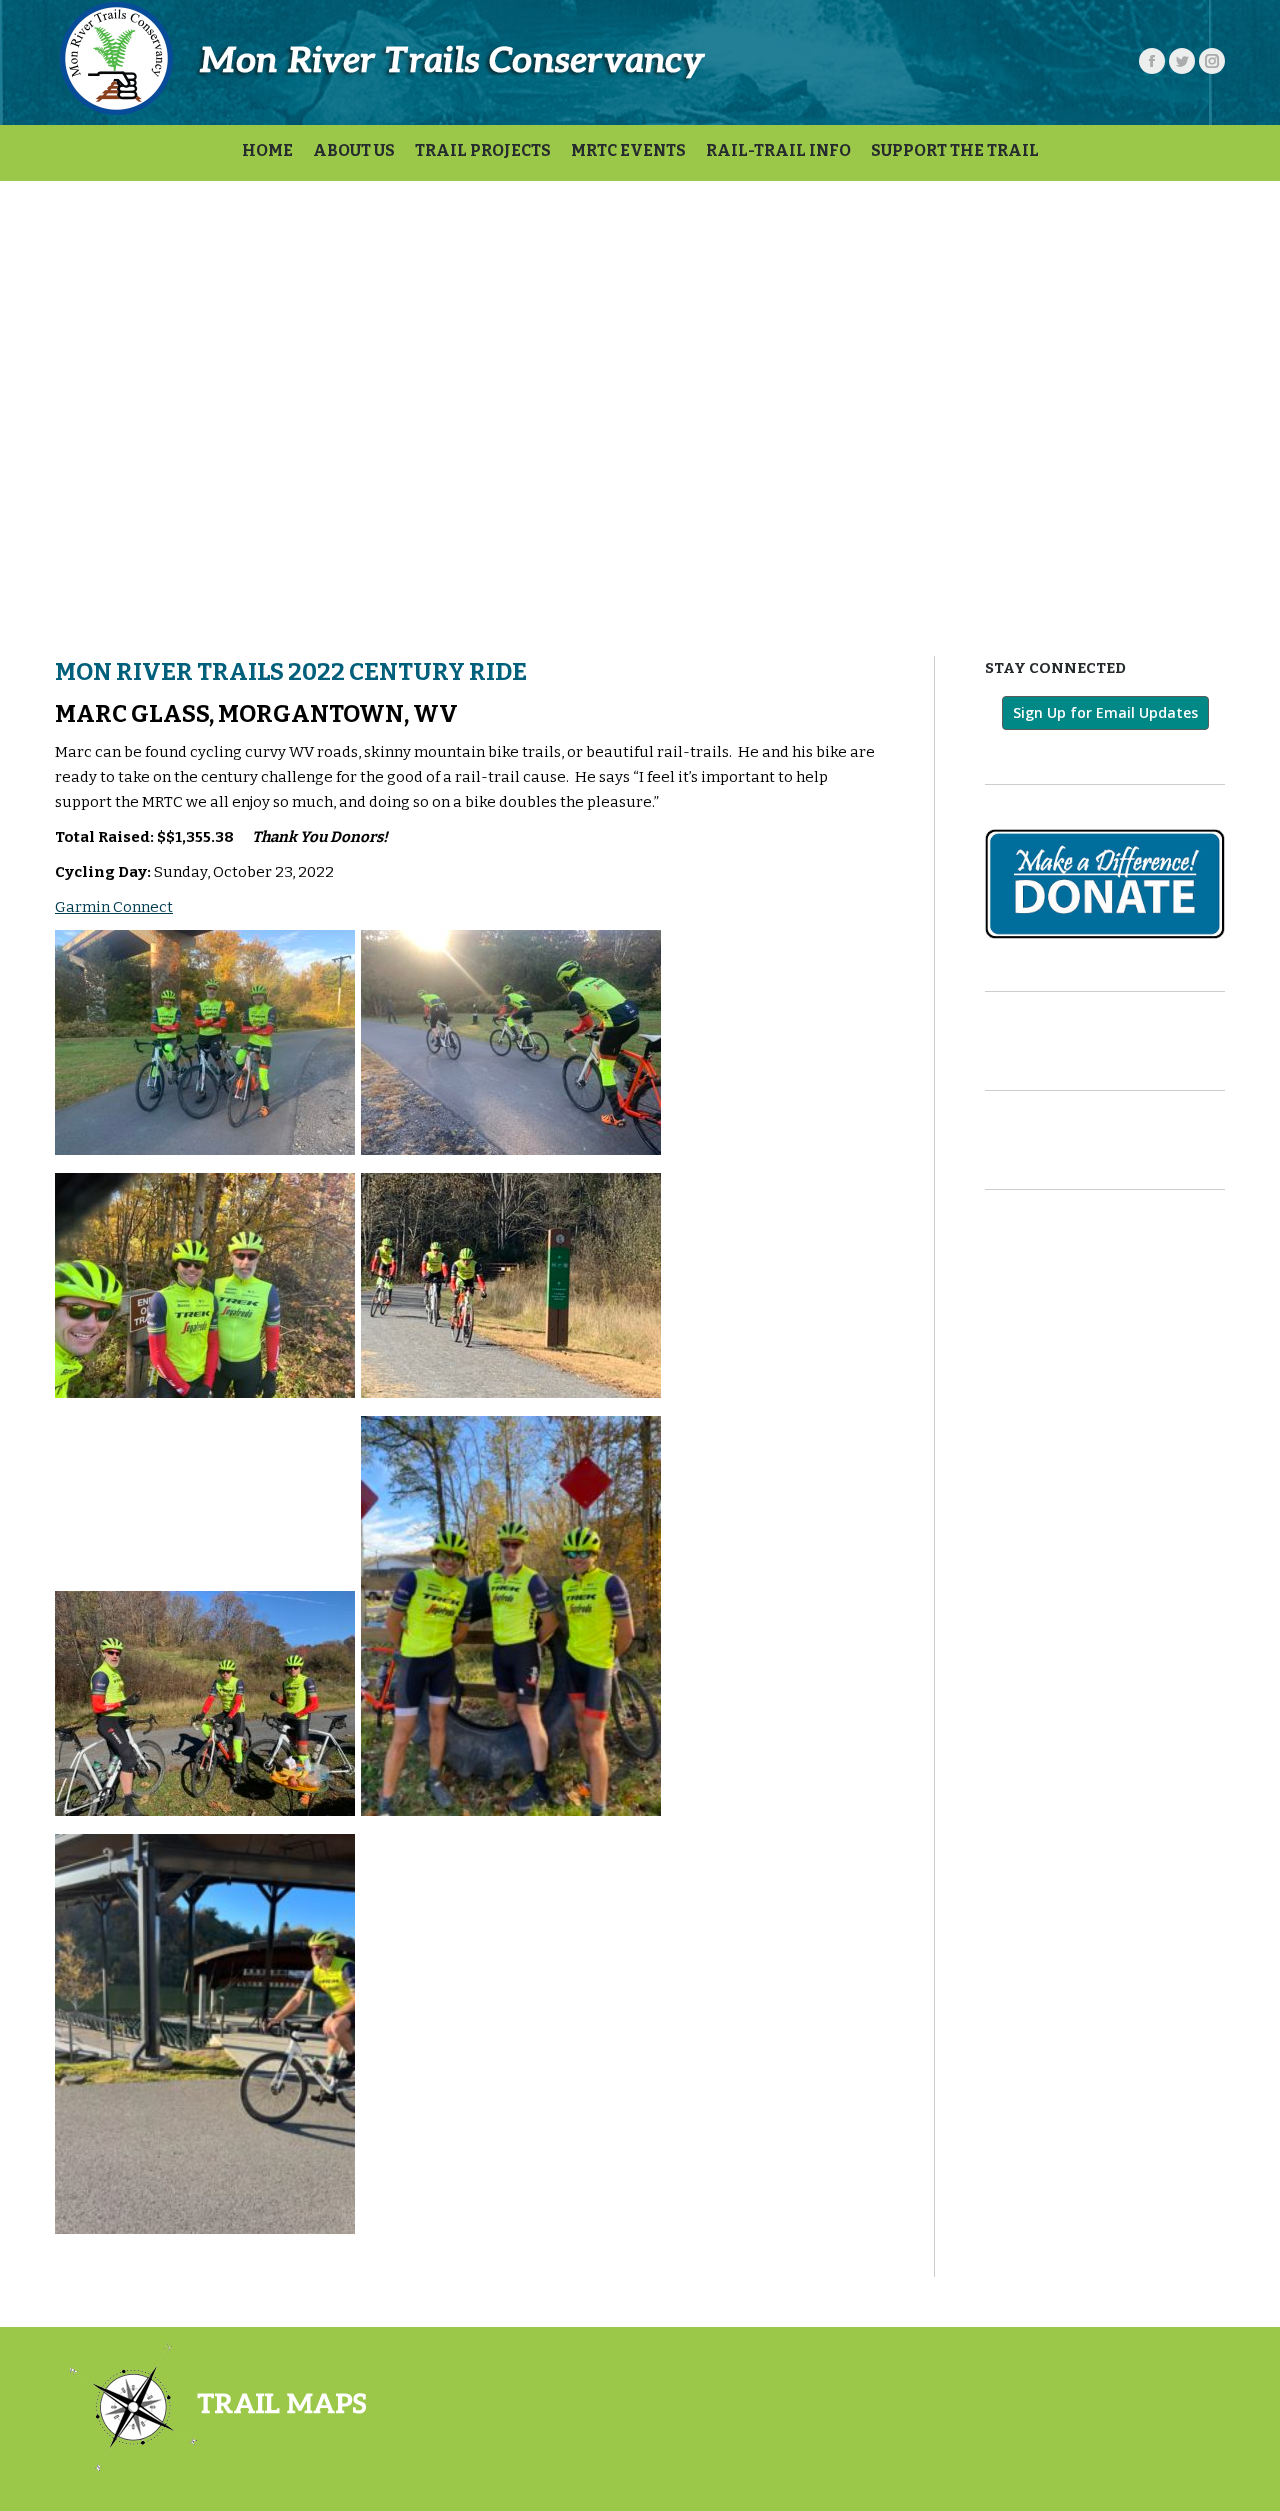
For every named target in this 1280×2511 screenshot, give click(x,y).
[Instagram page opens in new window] (1212, 61)
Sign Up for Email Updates (1105, 712)
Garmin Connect (114, 907)
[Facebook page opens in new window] (1152, 61)
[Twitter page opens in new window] (1182, 61)
